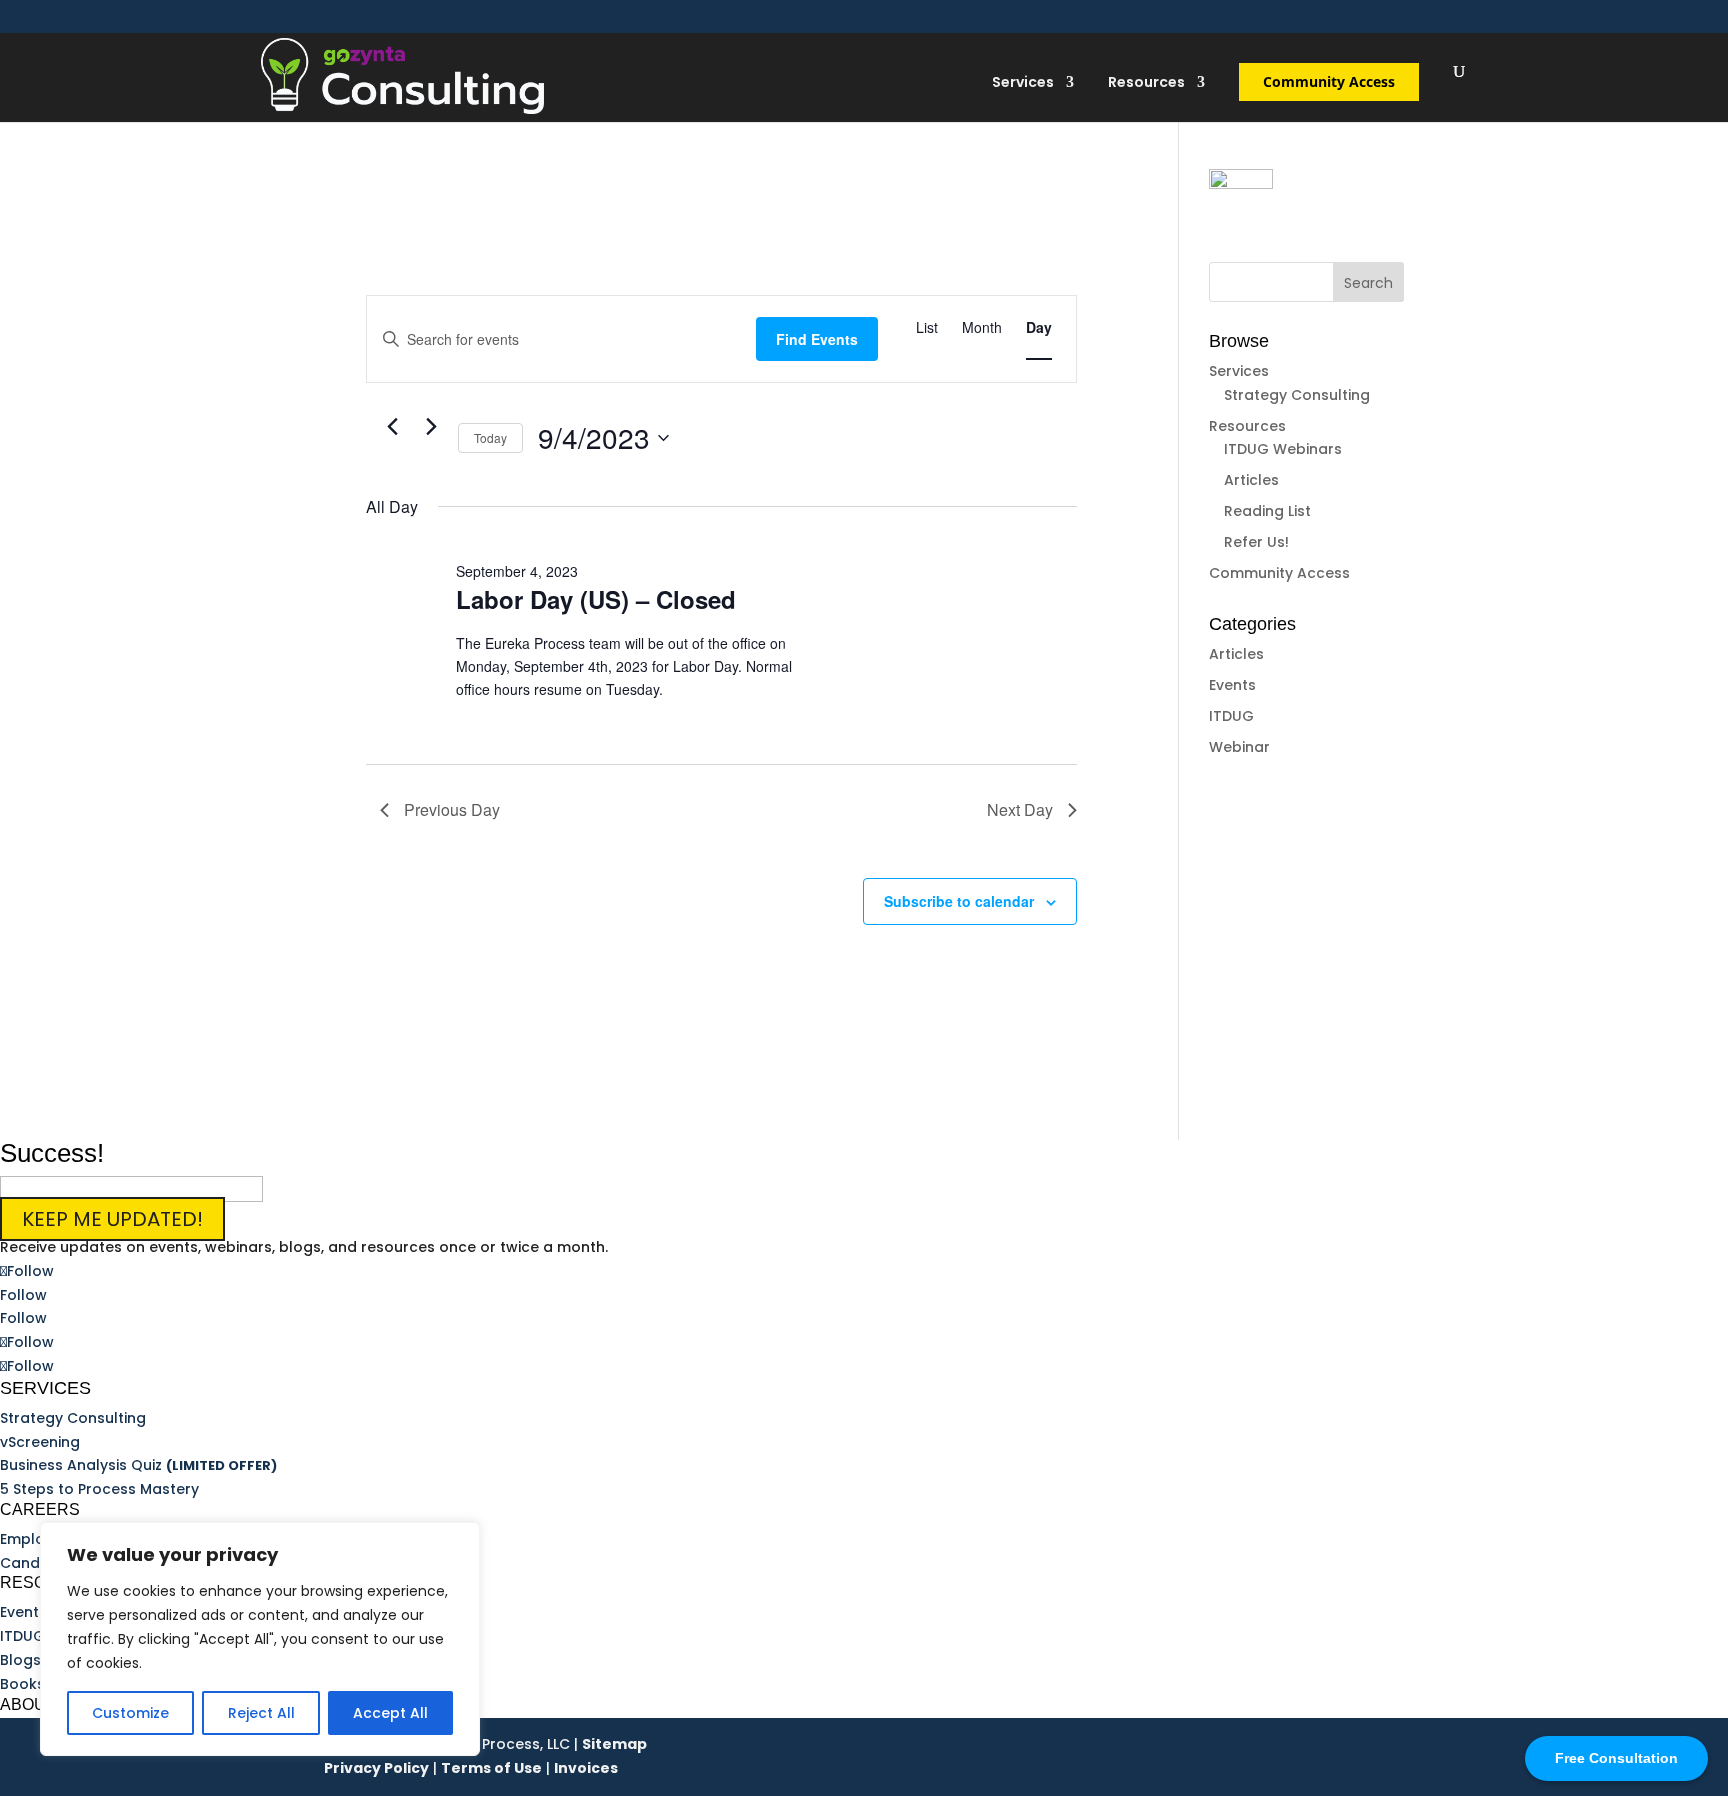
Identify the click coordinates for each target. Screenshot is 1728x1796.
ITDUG (1231, 716)
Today (490, 437)
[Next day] (431, 427)
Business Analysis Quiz (138, 1465)
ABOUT (28, 1704)
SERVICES (45, 1388)
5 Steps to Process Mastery (99, 1489)
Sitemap (614, 1744)
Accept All (390, 1713)
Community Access (1329, 82)
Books (22, 1684)
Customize (130, 1713)
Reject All (261, 1713)
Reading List (1267, 511)
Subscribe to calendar (959, 901)
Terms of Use (491, 1768)
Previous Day (452, 809)
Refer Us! (1256, 542)
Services (1023, 83)
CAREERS (40, 1509)
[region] (260, 1639)
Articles (1251, 480)
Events (1232, 685)
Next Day (1020, 809)
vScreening (40, 1442)
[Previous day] (392, 427)
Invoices (586, 1768)
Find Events (817, 339)
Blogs (20, 1660)
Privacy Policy (376, 1768)
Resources (1146, 83)
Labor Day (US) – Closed (596, 599)
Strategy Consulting (1297, 395)
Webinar (1239, 747)
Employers (38, 1539)
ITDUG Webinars (1283, 449)
